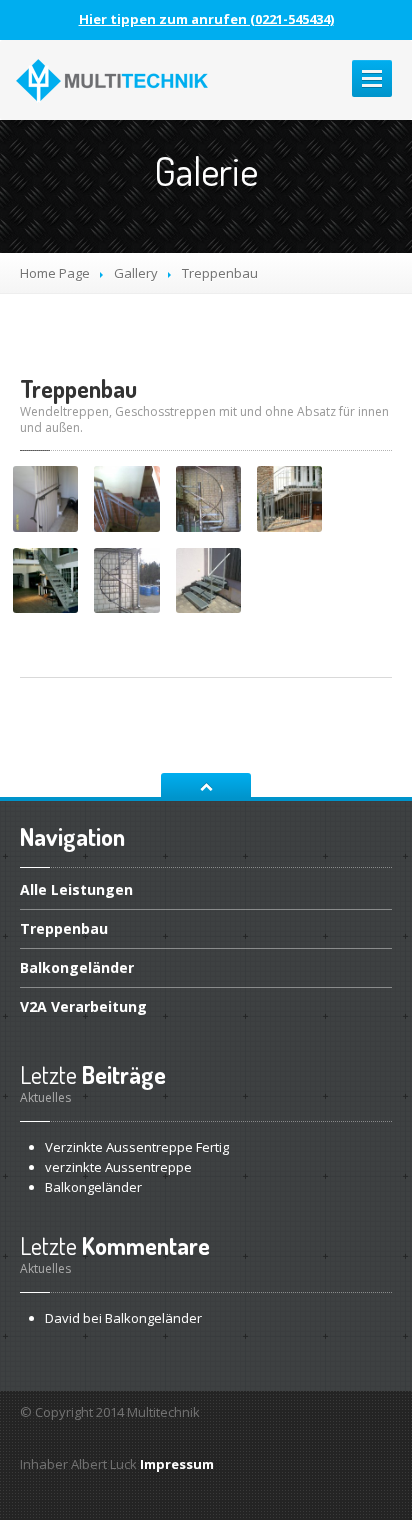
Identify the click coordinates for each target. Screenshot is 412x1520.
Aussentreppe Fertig (137, 1147)
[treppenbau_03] (208, 498)
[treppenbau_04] (289, 498)
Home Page (55, 273)
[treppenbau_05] (45, 580)
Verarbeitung (83, 1006)
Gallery (136, 273)
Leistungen (76, 891)
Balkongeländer (77, 967)
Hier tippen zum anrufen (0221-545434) (206, 19)
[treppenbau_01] (45, 498)
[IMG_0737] (208, 580)
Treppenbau (78, 388)
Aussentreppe (118, 1167)
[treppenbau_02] (126, 498)
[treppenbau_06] (126, 580)
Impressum (177, 1464)
